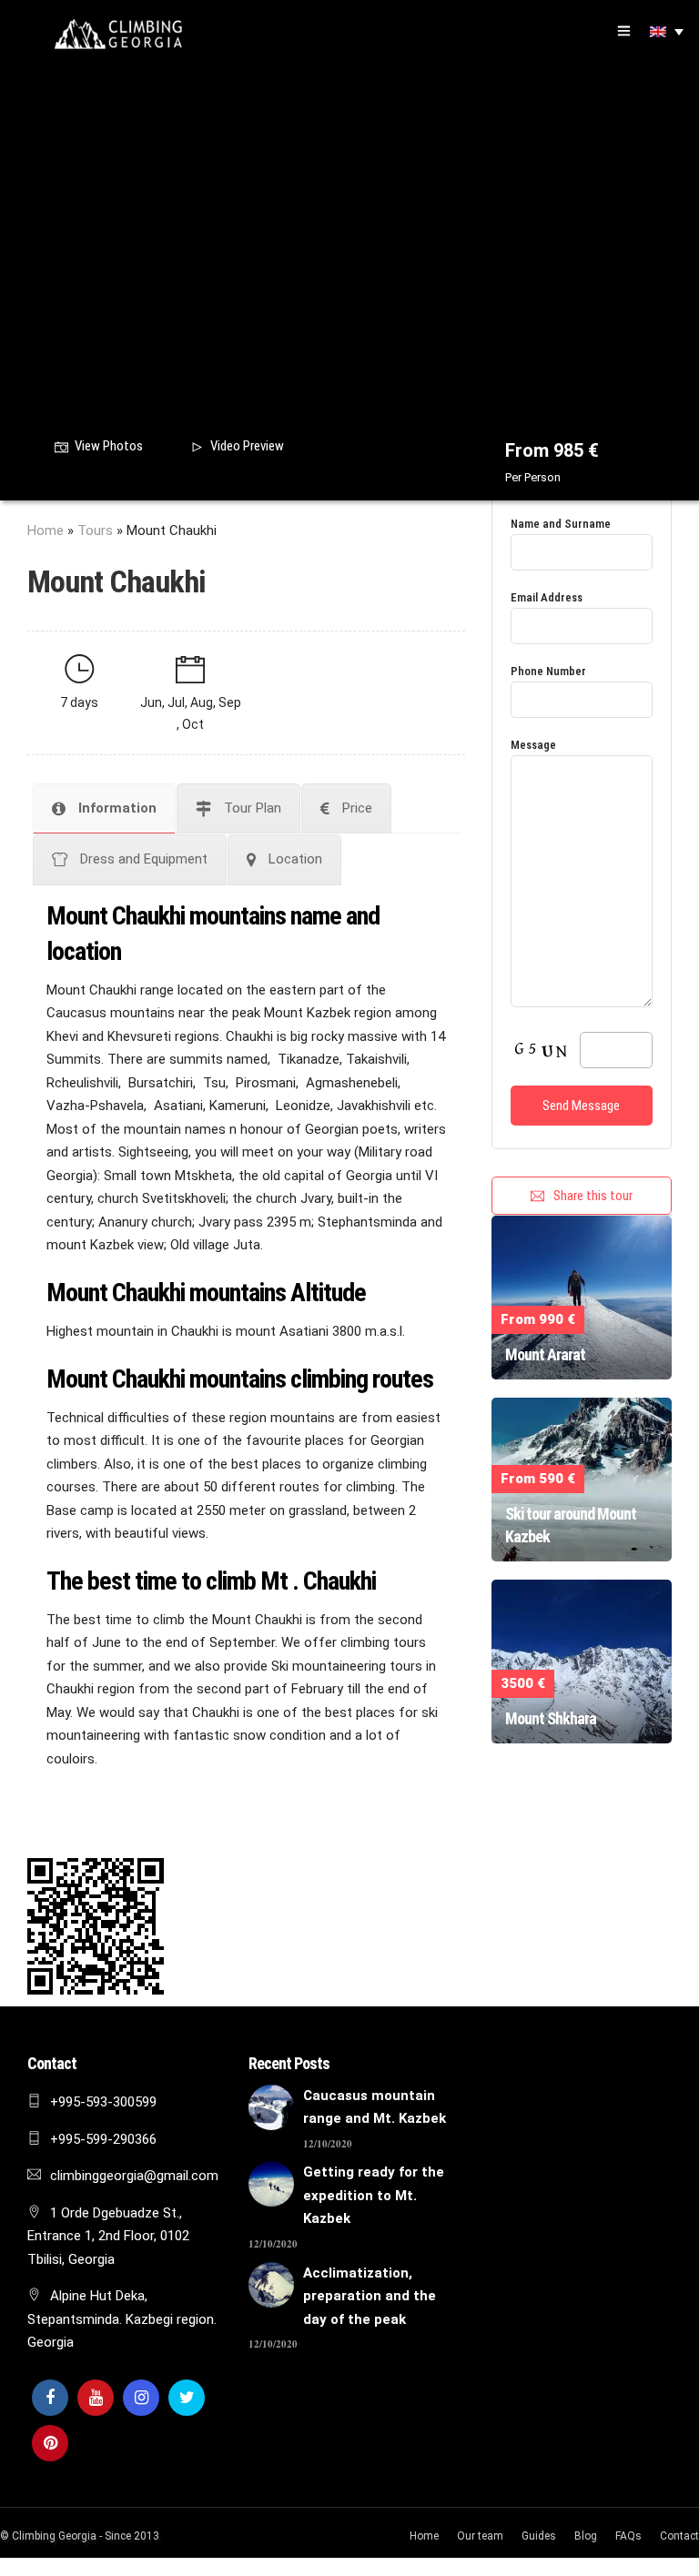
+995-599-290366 (103, 2139)
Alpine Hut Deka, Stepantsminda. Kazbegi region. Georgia (122, 2319)
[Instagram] (141, 2398)
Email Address (547, 597)
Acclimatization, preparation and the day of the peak (370, 2296)
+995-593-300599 (103, 2102)
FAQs (628, 2536)
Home (46, 530)
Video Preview (247, 446)
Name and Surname (561, 524)
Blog (586, 2536)
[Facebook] (50, 2398)
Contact (679, 2536)
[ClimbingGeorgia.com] (118, 34)
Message (533, 745)
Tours (95, 530)
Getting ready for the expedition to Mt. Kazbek (374, 2195)
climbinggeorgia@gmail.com (134, 2176)
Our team (480, 2536)
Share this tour (593, 1196)
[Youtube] (96, 2398)
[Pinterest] (50, 2443)
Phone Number (548, 671)
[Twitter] (187, 2398)
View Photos (109, 446)
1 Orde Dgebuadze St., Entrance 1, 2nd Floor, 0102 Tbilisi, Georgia (108, 2236)
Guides (539, 2536)
